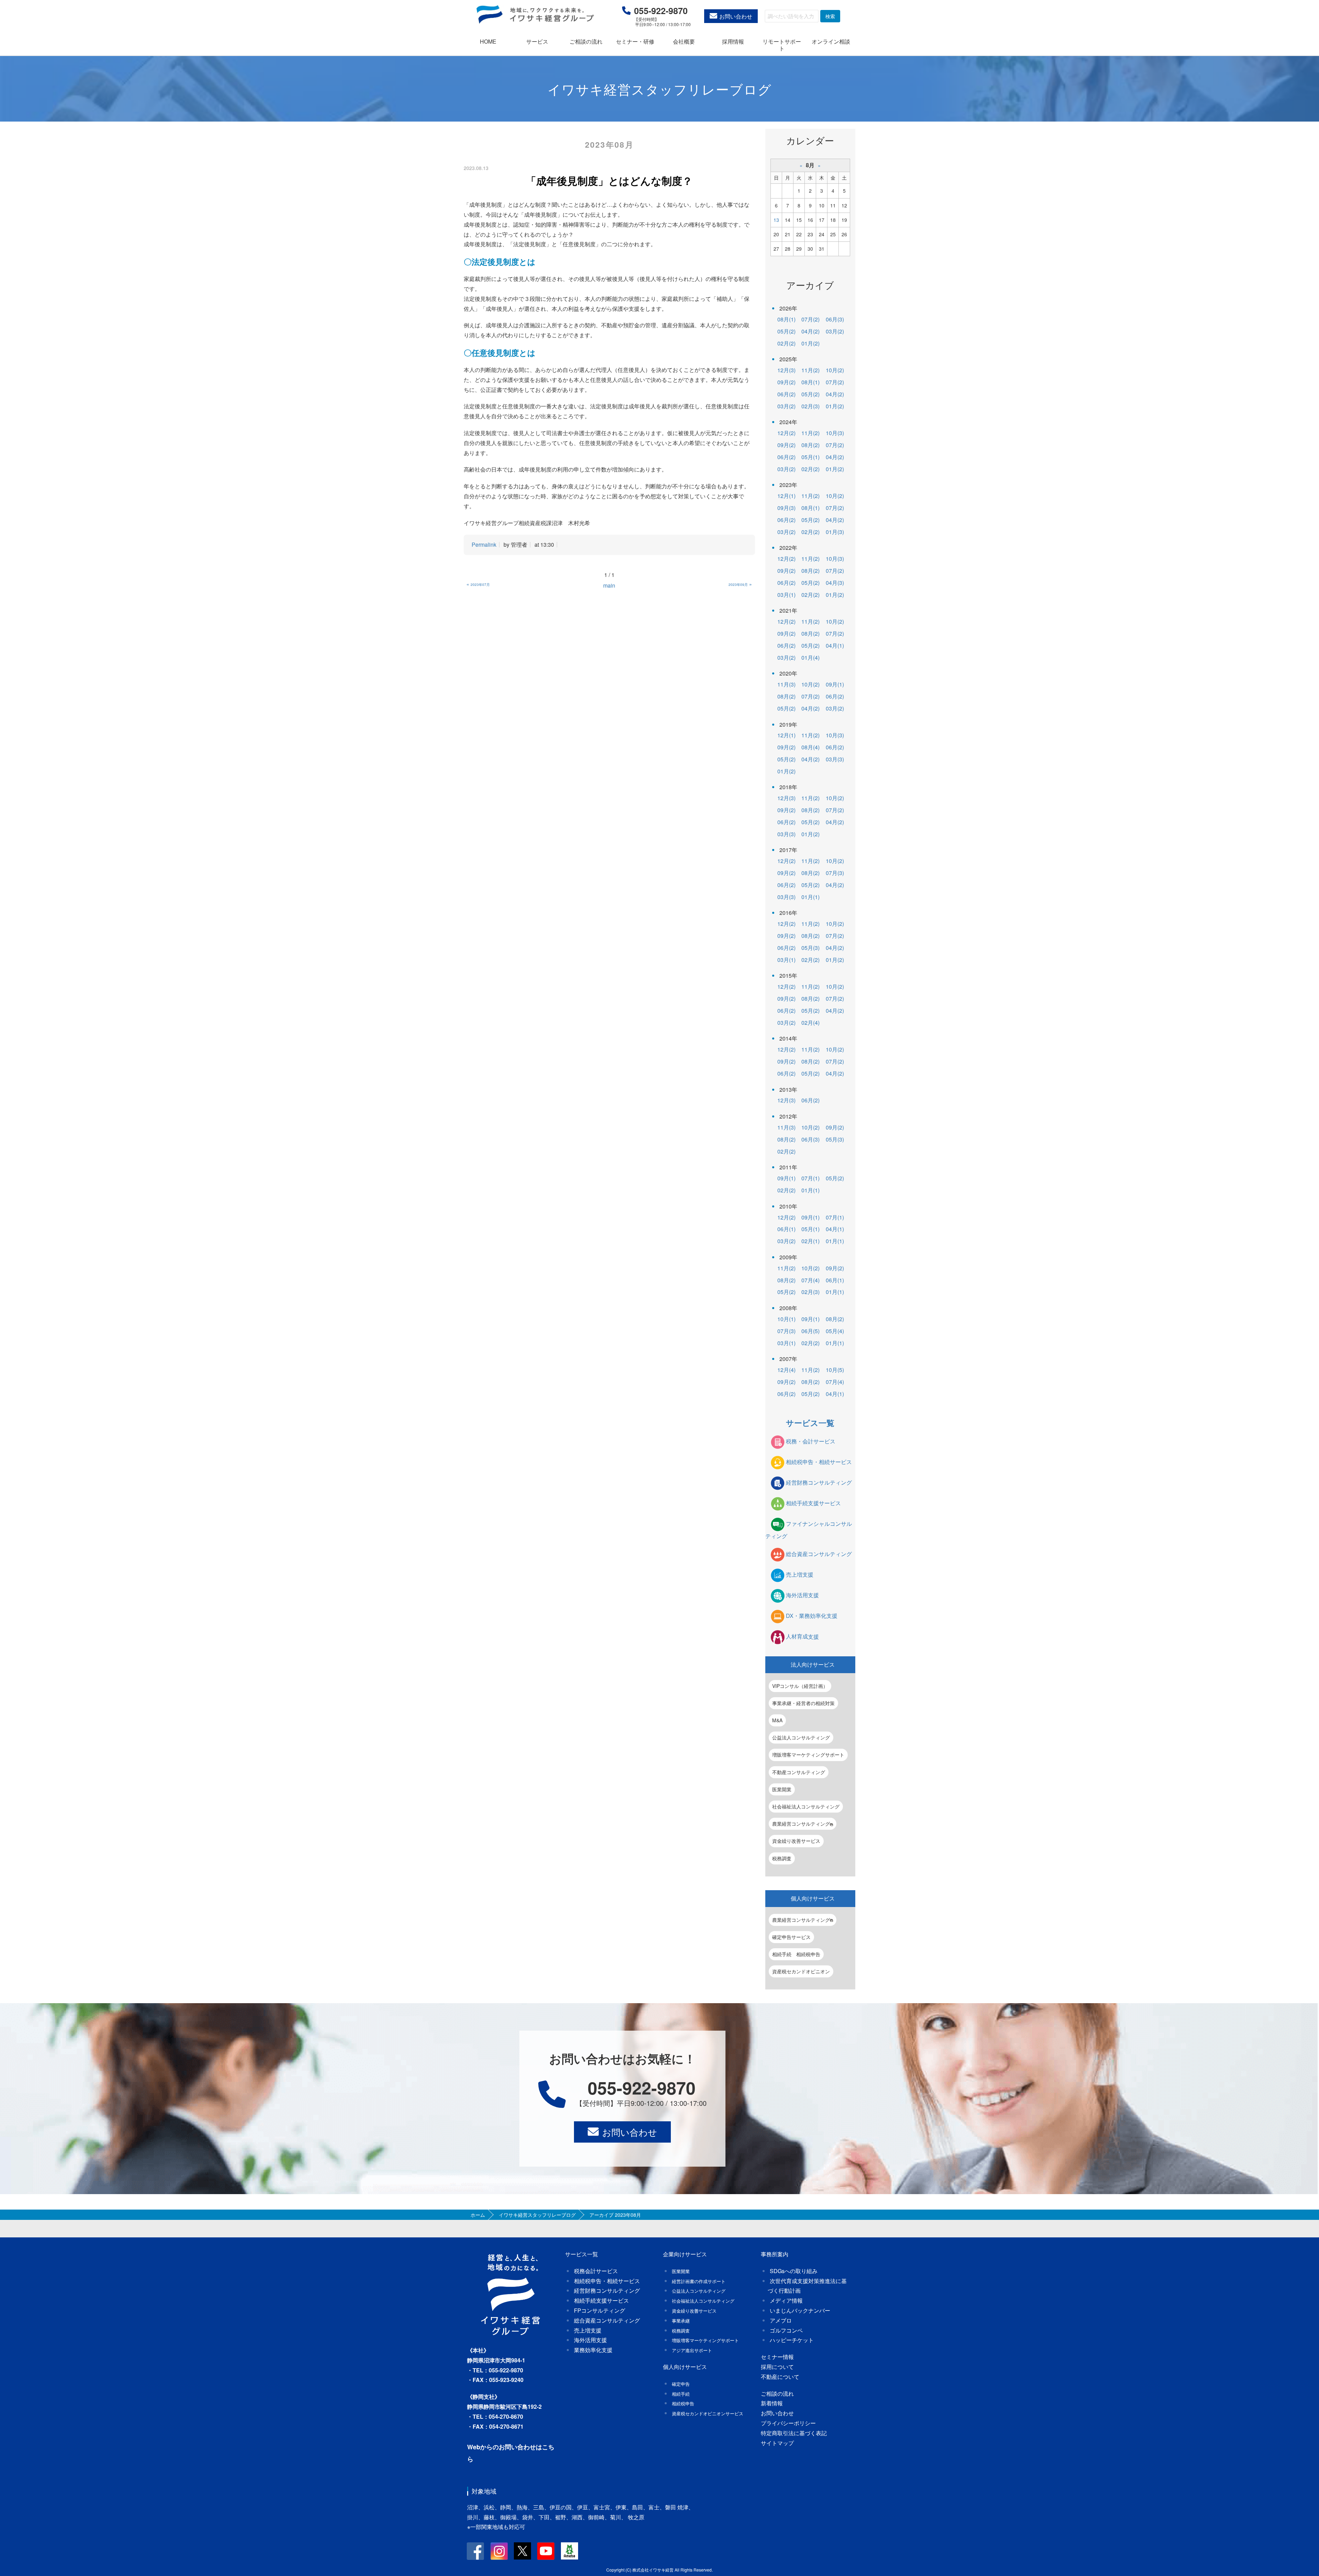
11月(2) (810, 370)
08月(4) (810, 747)
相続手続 (681, 2394)
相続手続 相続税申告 (796, 1954)
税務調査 (782, 1858)
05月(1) (810, 457)
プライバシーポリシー (788, 2423)
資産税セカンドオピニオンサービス (708, 2413)
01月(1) (810, 897)
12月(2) (786, 433)
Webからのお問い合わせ (501, 2447)
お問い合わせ (736, 16)
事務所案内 (775, 2254)
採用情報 (733, 41)
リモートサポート (782, 45)
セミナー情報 (777, 2357)
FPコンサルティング (600, 2310)
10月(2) (835, 370)
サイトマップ (777, 2443)
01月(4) (810, 657)
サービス (537, 41)
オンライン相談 (831, 41)
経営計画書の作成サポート (699, 2281)
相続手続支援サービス (813, 1503)
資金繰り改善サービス (796, 1841)
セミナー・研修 (635, 41)
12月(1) (786, 496)
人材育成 (802, 1637)
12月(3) (786, 370)
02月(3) (810, 406)
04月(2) (810, 331)
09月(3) (786, 508)
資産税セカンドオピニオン (801, 1971)
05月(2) (786, 331)
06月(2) (786, 394)
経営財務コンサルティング (819, 1482)
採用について (777, 2367)
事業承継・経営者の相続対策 (803, 1703)
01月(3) (835, 532)
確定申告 (681, 2384)
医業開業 (782, 1789)
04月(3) (835, 583)
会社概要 (684, 41)
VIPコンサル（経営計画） (800, 1686)
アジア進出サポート (692, 2350)
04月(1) (835, 645)
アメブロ (781, 2320)
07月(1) (810, 1178)
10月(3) (835, 433)
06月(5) (810, 1331)
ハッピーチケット (792, 2340)
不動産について (780, 2377)
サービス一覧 (810, 1423)
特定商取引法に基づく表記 (794, 2433)
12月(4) (786, 1370)
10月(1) (786, 1319)
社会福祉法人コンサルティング (806, 1806)
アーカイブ (810, 285)
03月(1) (786, 595)
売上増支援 (800, 1575)
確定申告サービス (791, 1937)
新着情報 (772, 2403)
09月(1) (835, 684)
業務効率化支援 (593, 2350)
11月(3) (786, 684)
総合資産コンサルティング (819, 1554)
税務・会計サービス (811, 1441)
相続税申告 (683, 2403)
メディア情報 (786, 2300)
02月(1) (810, 1241)
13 (776, 220)
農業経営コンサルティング (801, 1824)
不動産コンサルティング (799, 1772)
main (609, 585)
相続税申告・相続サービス (819, 1462)
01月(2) (810, 343)
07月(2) (810, 319)
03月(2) (835, 331)
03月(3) (835, 759)
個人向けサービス (813, 1898)
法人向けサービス (813, 1664)
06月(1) (786, 1229)
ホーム (478, 2215)
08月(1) (786, 319)
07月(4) (810, 1280)
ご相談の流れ (586, 41)
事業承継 (681, 2321)
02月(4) (810, 1023)
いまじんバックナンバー (800, 2310)
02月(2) (786, 343)
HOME (488, 41)
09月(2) (786, 382)
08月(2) (810, 445)
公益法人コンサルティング (801, 1737)
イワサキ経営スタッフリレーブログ (537, 2215)
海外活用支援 (802, 1595)
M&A (777, 1720)
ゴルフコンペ (786, 2330)
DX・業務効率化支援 (812, 1616)
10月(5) (835, 1370)
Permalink (484, 544)
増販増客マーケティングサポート (808, 1755)
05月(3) (810, 948)
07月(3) (835, 873)
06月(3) (835, 319)
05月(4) (835, 1331)
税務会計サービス (596, 2271)
